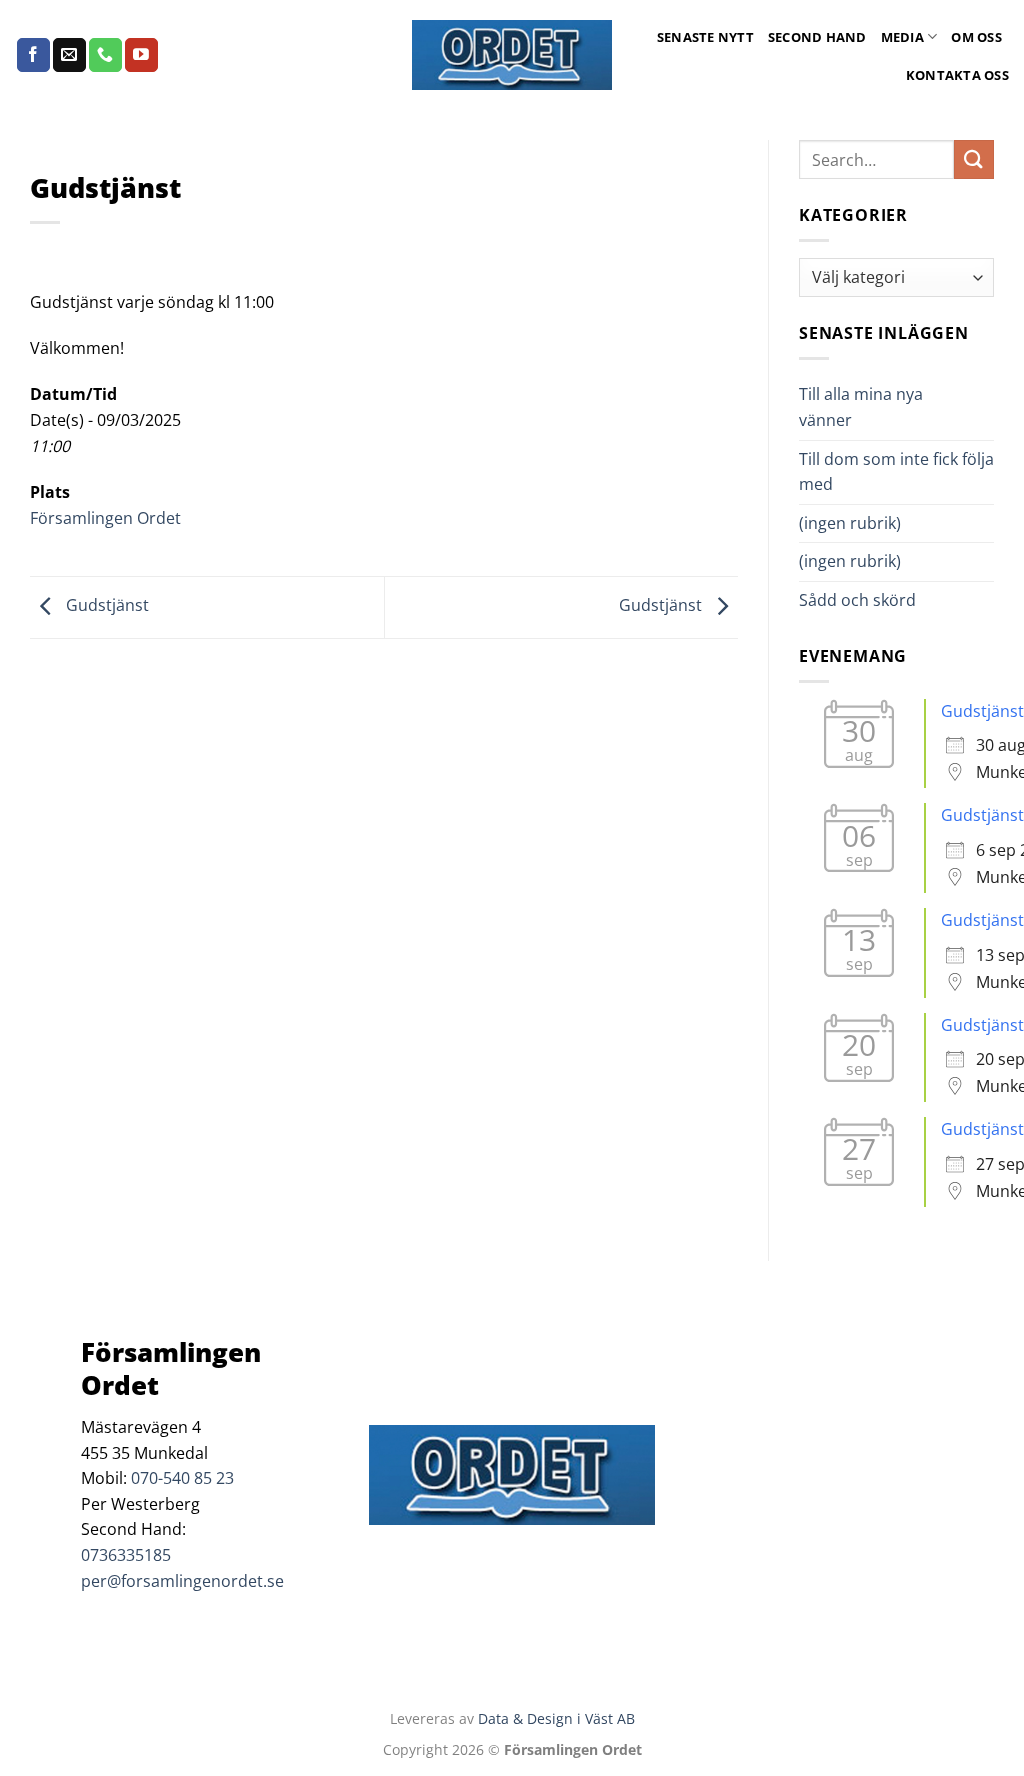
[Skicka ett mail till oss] (69, 55)
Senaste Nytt (705, 37)
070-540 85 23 (182, 1478)
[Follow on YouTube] (141, 55)
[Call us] (105, 55)
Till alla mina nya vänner (861, 407)
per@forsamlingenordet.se (182, 1581)
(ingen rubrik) (850, 523)
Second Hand (817, 37)
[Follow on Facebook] (33, 55)
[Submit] (974, 159)
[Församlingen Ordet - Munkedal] (512, 55)
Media (902, 37)
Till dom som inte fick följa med (896, 472)
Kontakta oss (957, 75)
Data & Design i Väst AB (556, 1718)
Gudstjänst (105, 606)
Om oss (976, 37)
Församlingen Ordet (105, 518)
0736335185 (126, 1555)
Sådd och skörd (857, 600)
